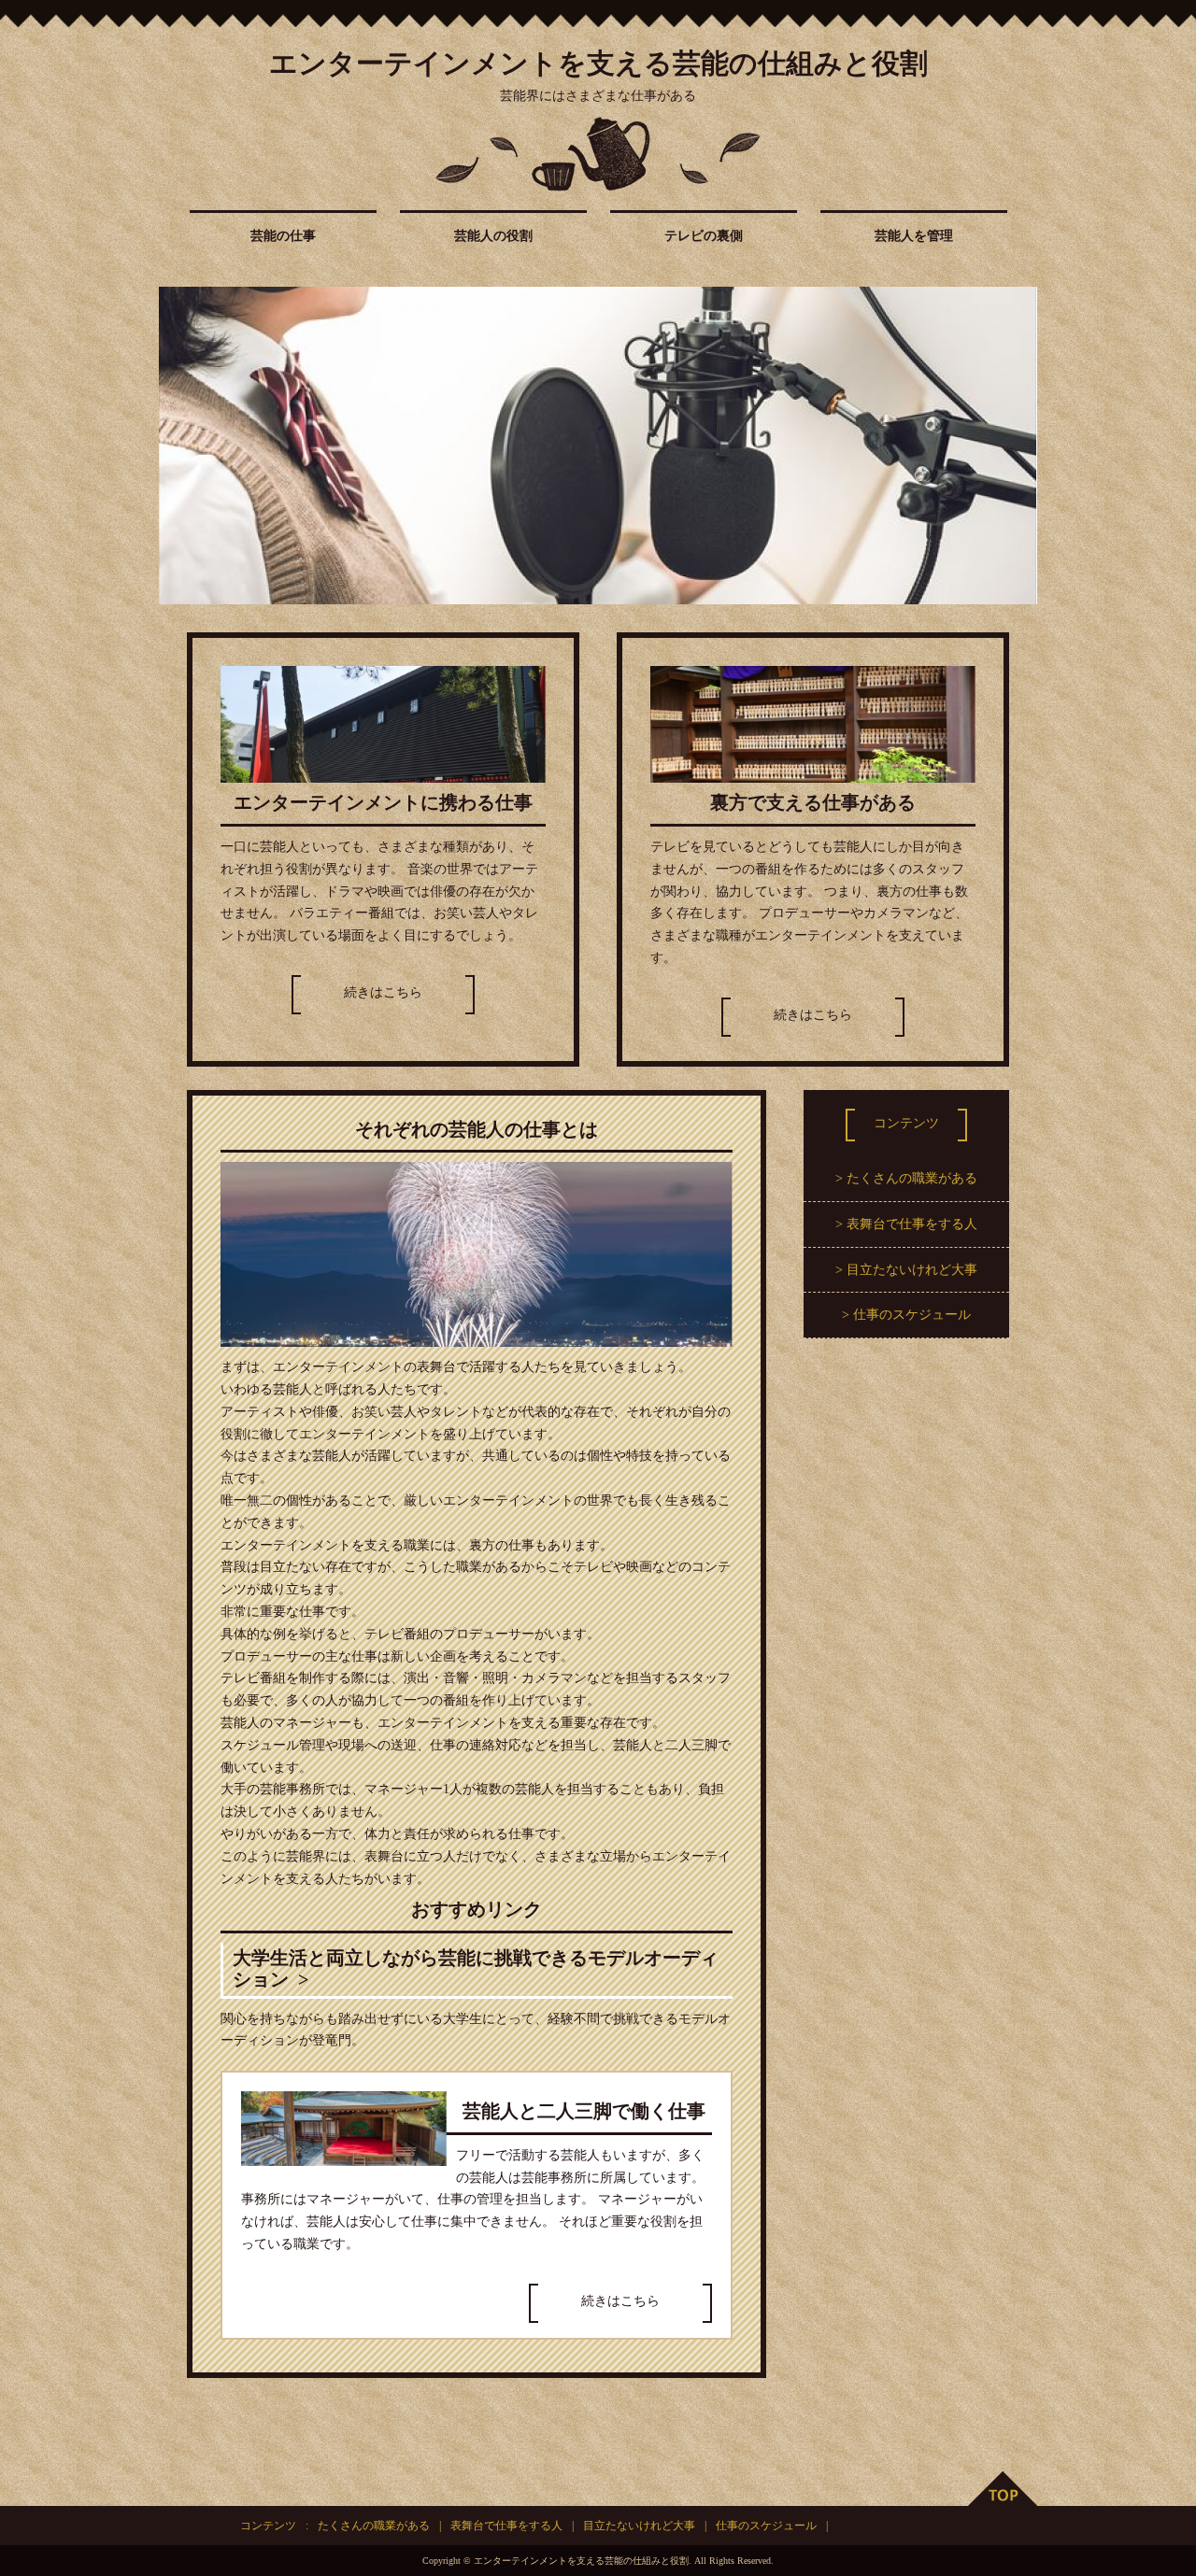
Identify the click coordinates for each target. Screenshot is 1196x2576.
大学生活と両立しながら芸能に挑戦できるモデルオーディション (476, 1969)
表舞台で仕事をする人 (912, 1224)
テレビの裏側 (704, 236)
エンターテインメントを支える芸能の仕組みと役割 (598, 63)
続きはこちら (383, 992)
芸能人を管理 (914, 236)
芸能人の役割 (493, 236)
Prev (183, 446)
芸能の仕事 (283, 236)
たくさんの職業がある (912, 1178)
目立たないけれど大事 (912, 1270)
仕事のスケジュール (912, 1315)
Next (1013, 446)
